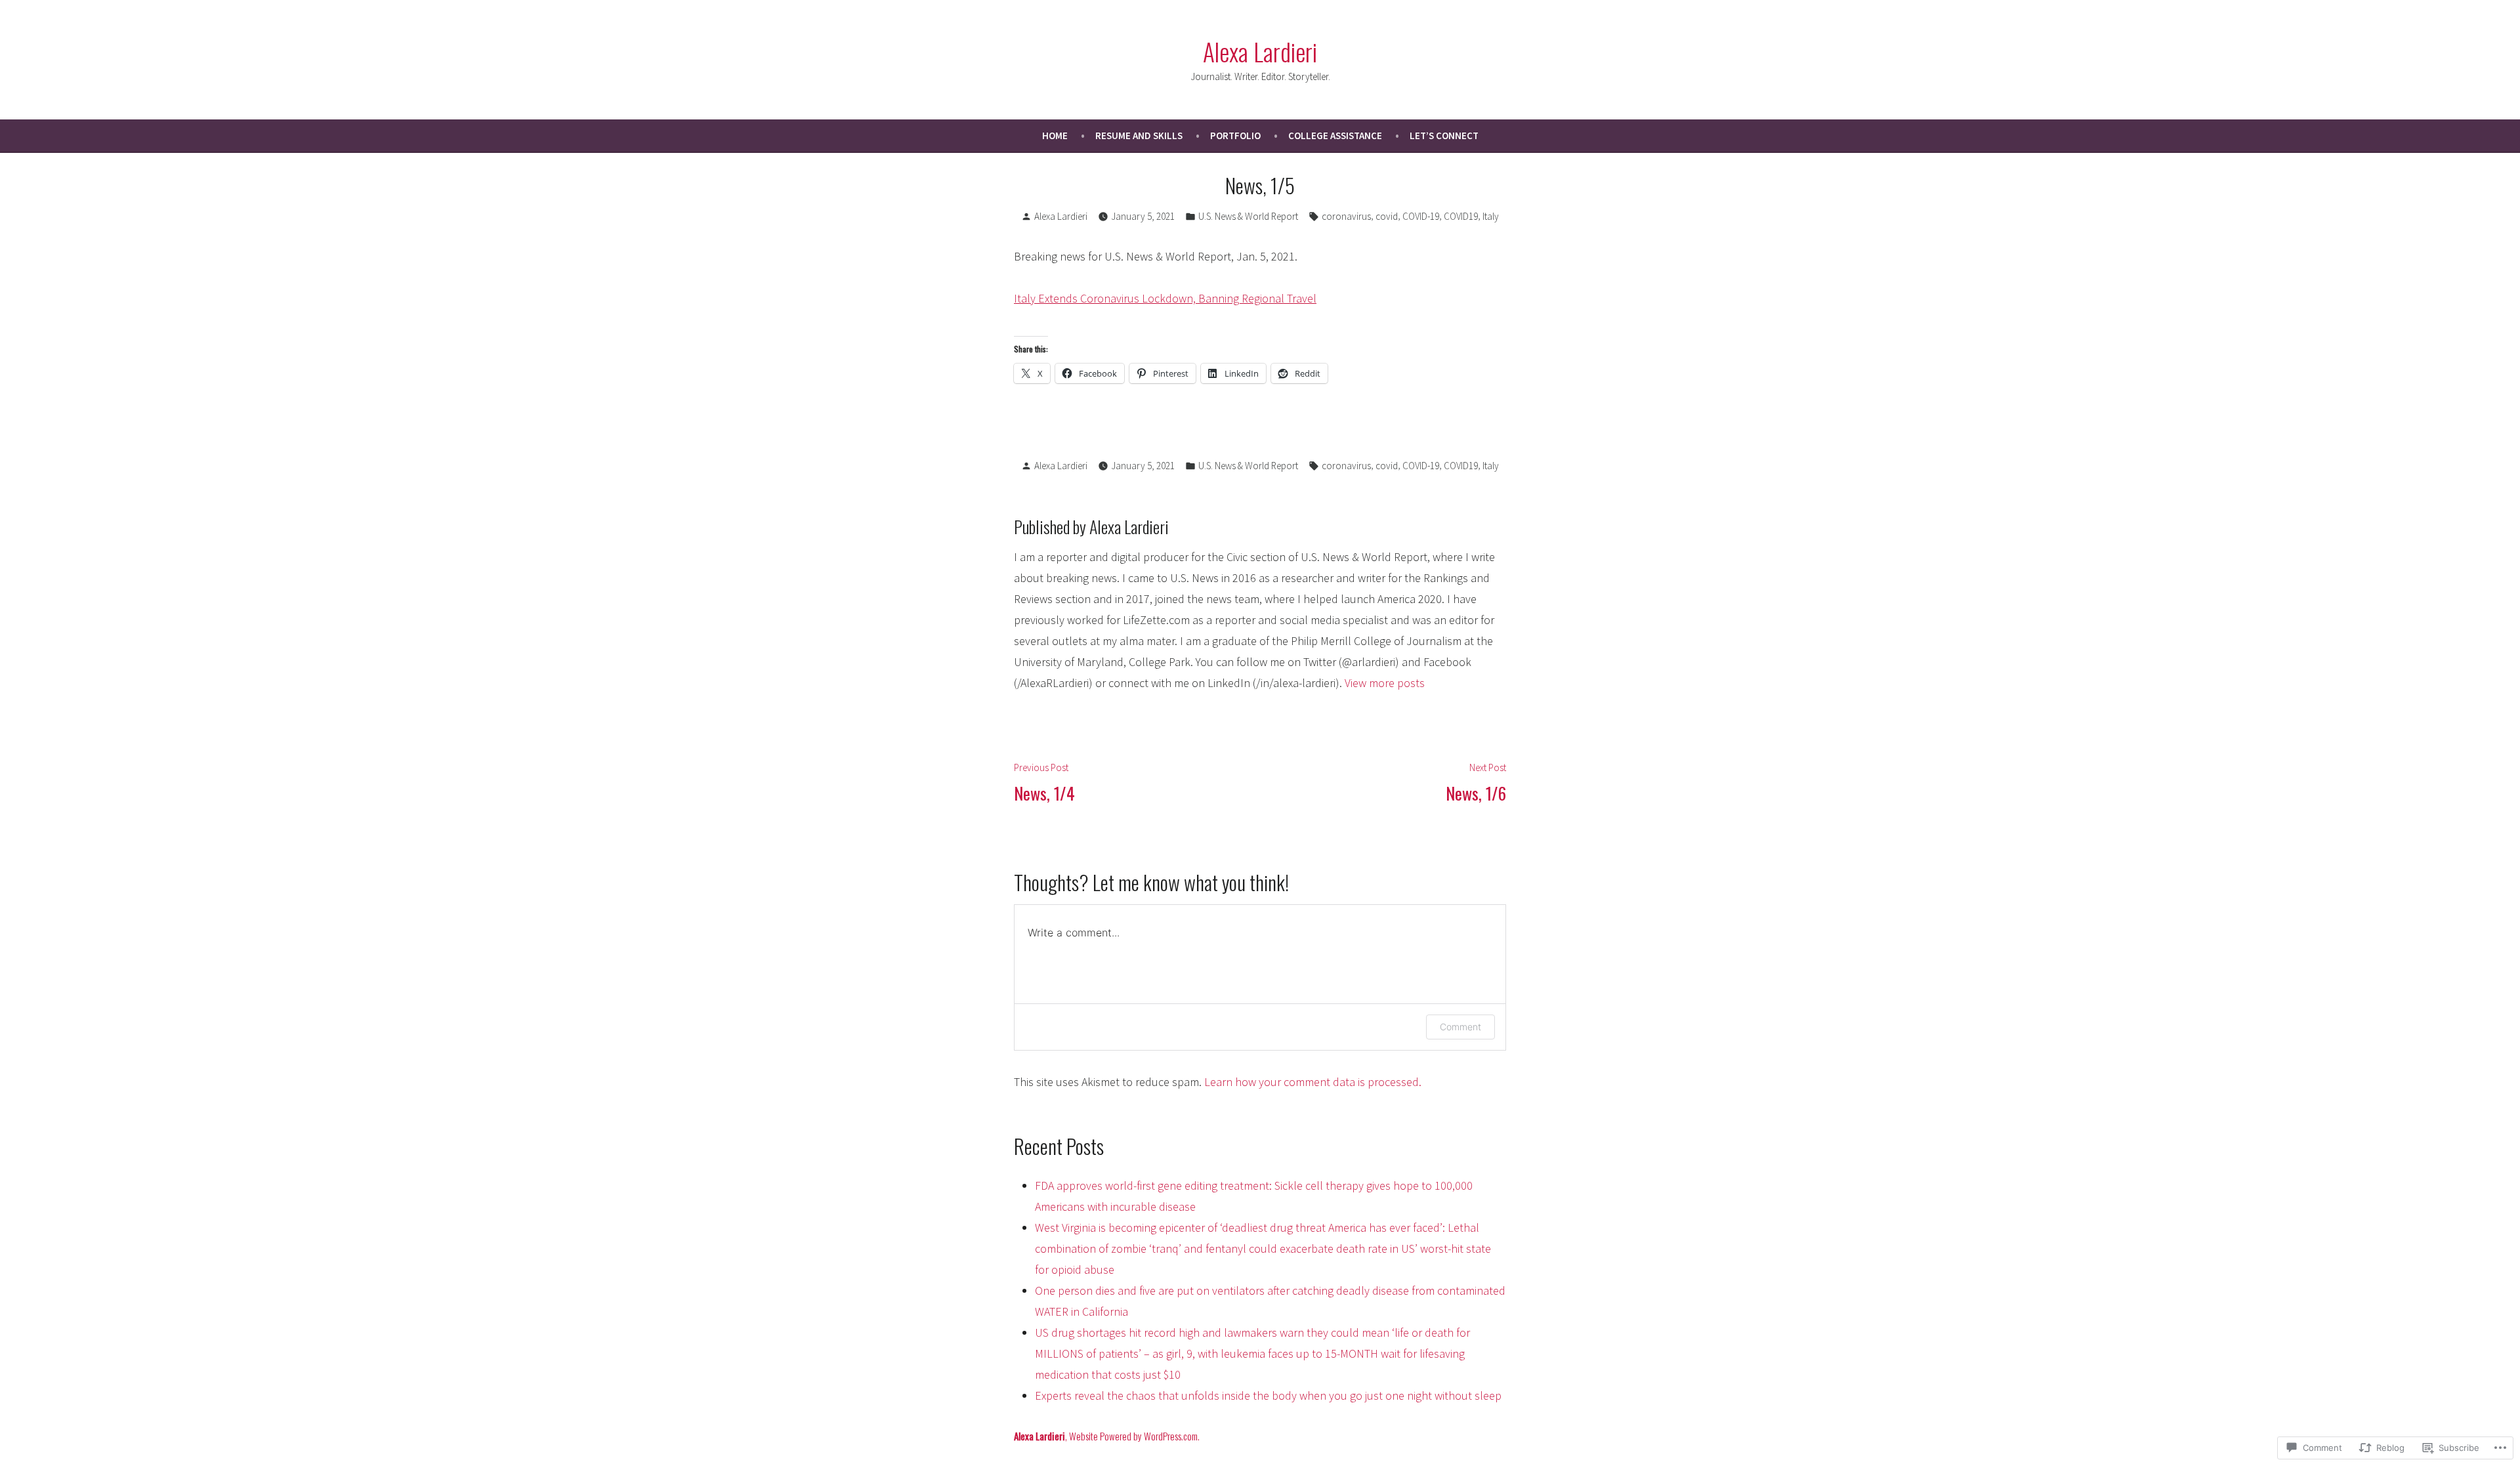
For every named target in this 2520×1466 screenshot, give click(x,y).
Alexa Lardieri (1260, 51)
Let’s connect (1444, 136)
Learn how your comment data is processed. (1313, 1082)
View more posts (1385, 683)
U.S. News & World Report (1248, 216)
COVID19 (1461, 216)
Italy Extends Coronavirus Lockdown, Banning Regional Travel (1165, 298)
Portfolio (1235, 136)
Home (1055, 136)
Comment (1460, 1027)
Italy (1491, 216)
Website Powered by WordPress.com (1133, 1436)
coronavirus (1346, 216)
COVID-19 (1421, 216)
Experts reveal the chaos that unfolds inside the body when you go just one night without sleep (1268, 1395)
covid (1387, 216)
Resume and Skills (1139, 136)
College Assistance (1335, 136)
